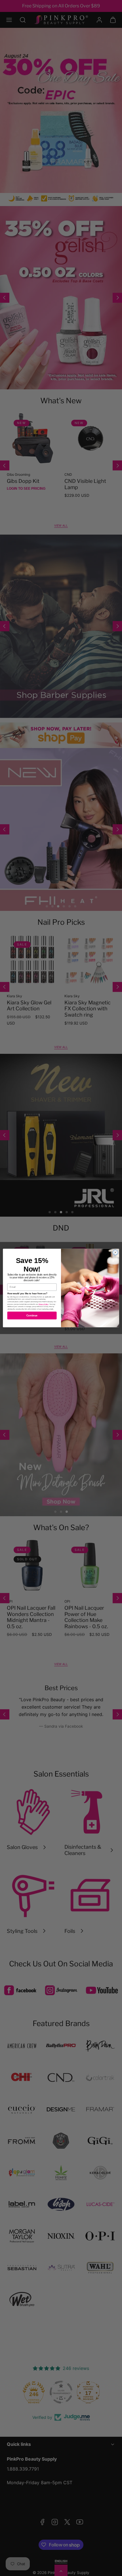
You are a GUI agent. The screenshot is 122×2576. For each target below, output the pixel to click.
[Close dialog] (115, 1252)
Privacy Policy (44, 1304)
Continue (32, 1316)
